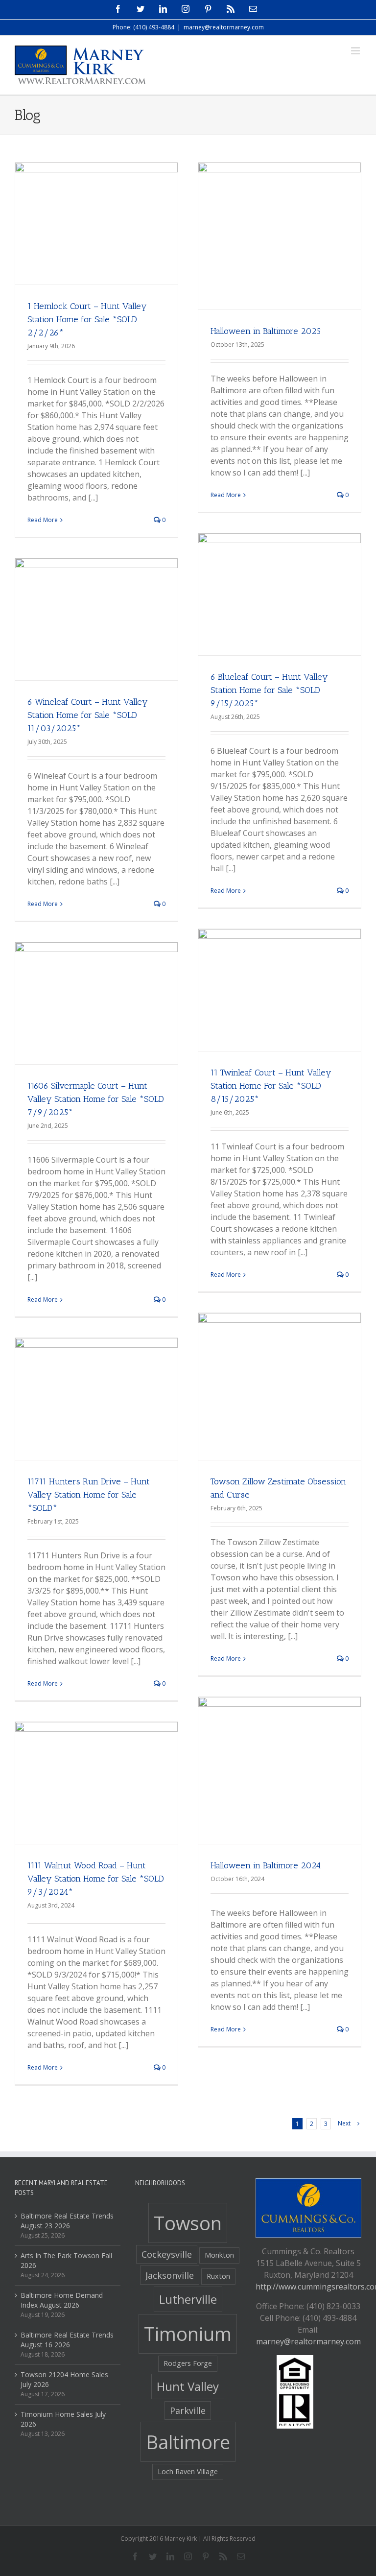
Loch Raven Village (188, 2471)
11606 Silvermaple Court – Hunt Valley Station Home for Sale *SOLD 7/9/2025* (96, 1099)
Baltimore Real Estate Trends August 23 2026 (67, 2221)
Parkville (188, 2410)
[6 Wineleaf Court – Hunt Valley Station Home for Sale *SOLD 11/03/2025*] (96, 619)
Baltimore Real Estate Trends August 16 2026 (67, 2340)
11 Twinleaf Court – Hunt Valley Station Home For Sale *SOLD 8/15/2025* (271, 1086)
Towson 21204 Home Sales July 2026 (64, 2379)
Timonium (188, 2334)
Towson (188, 2223)
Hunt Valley (188, 2386)
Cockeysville (167, 2254)
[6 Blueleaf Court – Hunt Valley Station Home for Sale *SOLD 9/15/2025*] (280, 594)
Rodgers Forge (188, 2363)
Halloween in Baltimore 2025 (266, 331)
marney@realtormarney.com (224, 27)
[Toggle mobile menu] (356, 51)
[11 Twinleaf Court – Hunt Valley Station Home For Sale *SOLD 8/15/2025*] (280, 990)
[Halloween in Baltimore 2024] (280, 1778)
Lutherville (188, 2299)
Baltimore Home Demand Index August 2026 (62, 2300)
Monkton (219, 2255)
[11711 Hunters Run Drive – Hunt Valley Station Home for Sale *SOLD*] (96, 1399)
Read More (43, 520)
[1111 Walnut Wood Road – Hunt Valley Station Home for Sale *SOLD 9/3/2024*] (96, 1783)
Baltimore (188, 2442)
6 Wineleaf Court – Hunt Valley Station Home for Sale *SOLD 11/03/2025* (88, 715)
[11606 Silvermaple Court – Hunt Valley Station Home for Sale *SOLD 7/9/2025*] (96, 1003)
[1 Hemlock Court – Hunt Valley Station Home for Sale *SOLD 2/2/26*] (96, 224)
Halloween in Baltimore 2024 (266, 1865)
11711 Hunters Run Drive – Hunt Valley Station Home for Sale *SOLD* (89, 1495)
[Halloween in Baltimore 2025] (280, 244)
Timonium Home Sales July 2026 (63, 2419)
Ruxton (218, 2276)
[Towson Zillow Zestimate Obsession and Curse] (280, 1394)
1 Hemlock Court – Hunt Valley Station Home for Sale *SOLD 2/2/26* (87, 319)
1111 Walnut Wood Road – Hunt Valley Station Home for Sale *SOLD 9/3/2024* (96, 1879)
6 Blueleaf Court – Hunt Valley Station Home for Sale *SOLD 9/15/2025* (269, 690)
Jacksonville (170, 2275)
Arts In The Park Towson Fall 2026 (66, 2260)
